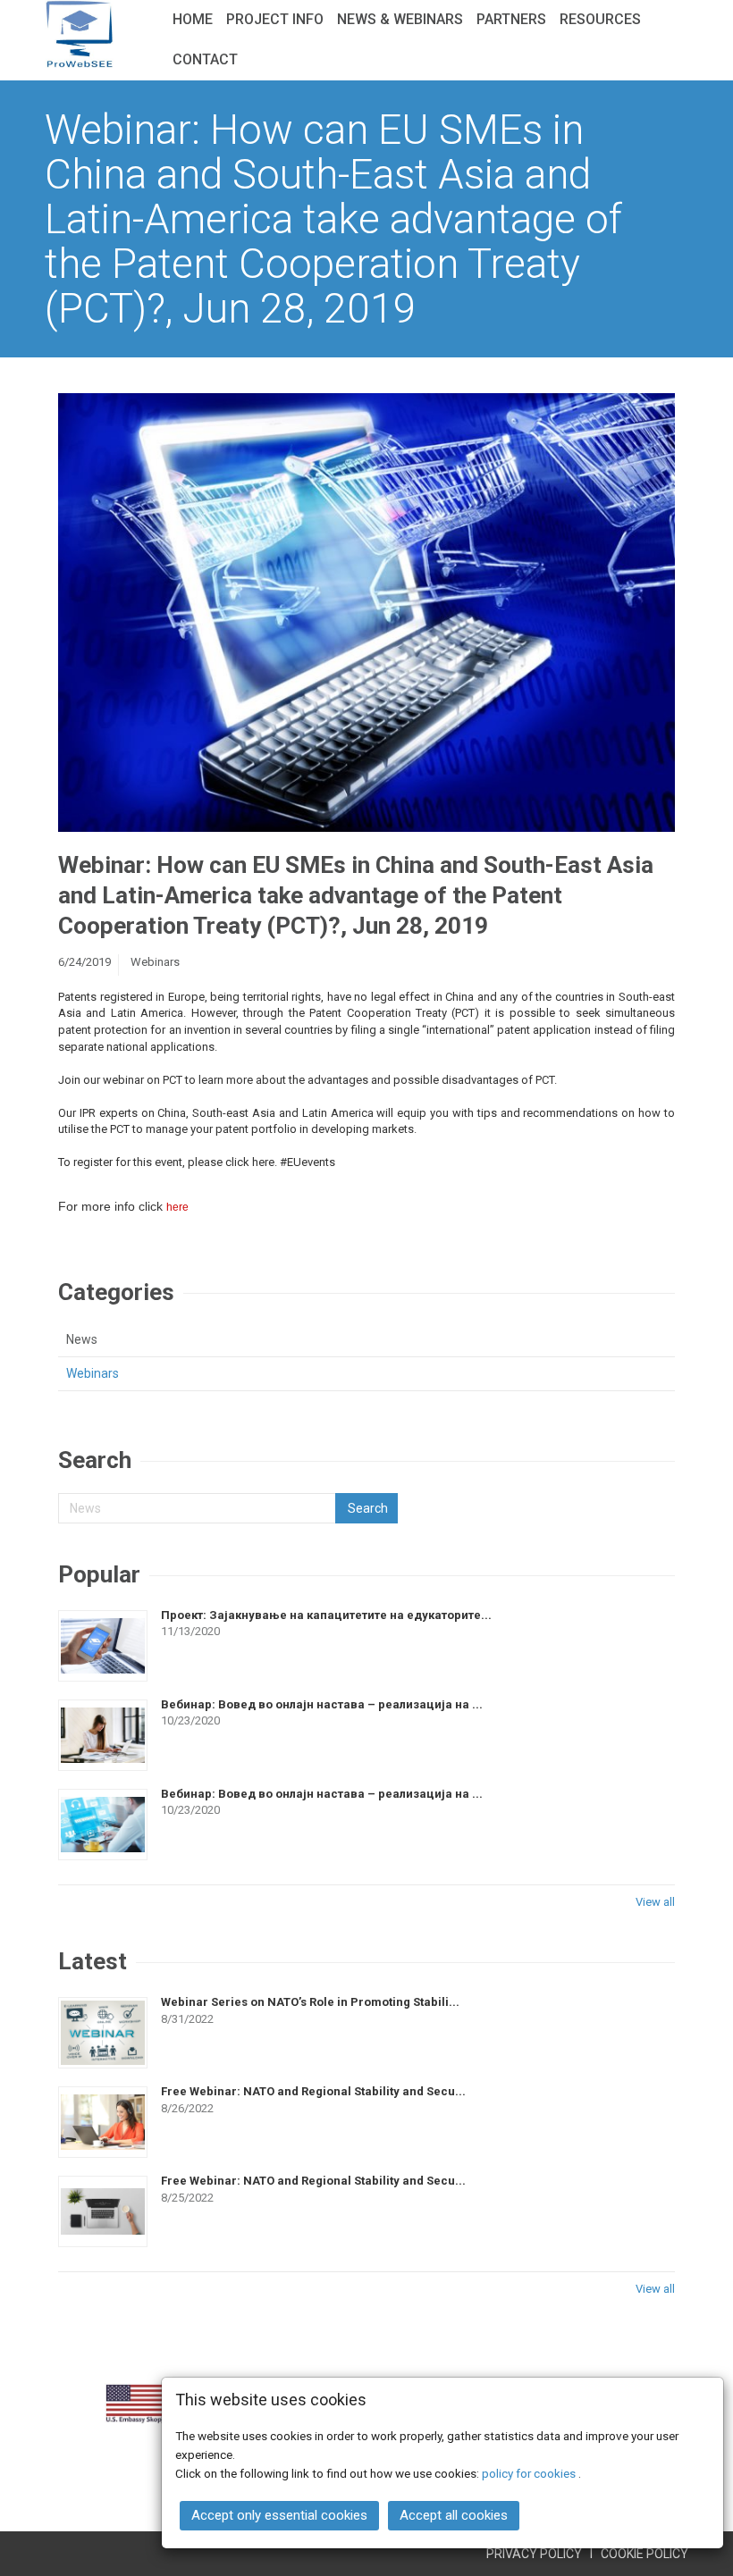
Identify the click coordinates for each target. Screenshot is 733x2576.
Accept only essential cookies (279, 2515)
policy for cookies (530, 2473)
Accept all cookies (454, 2515)
